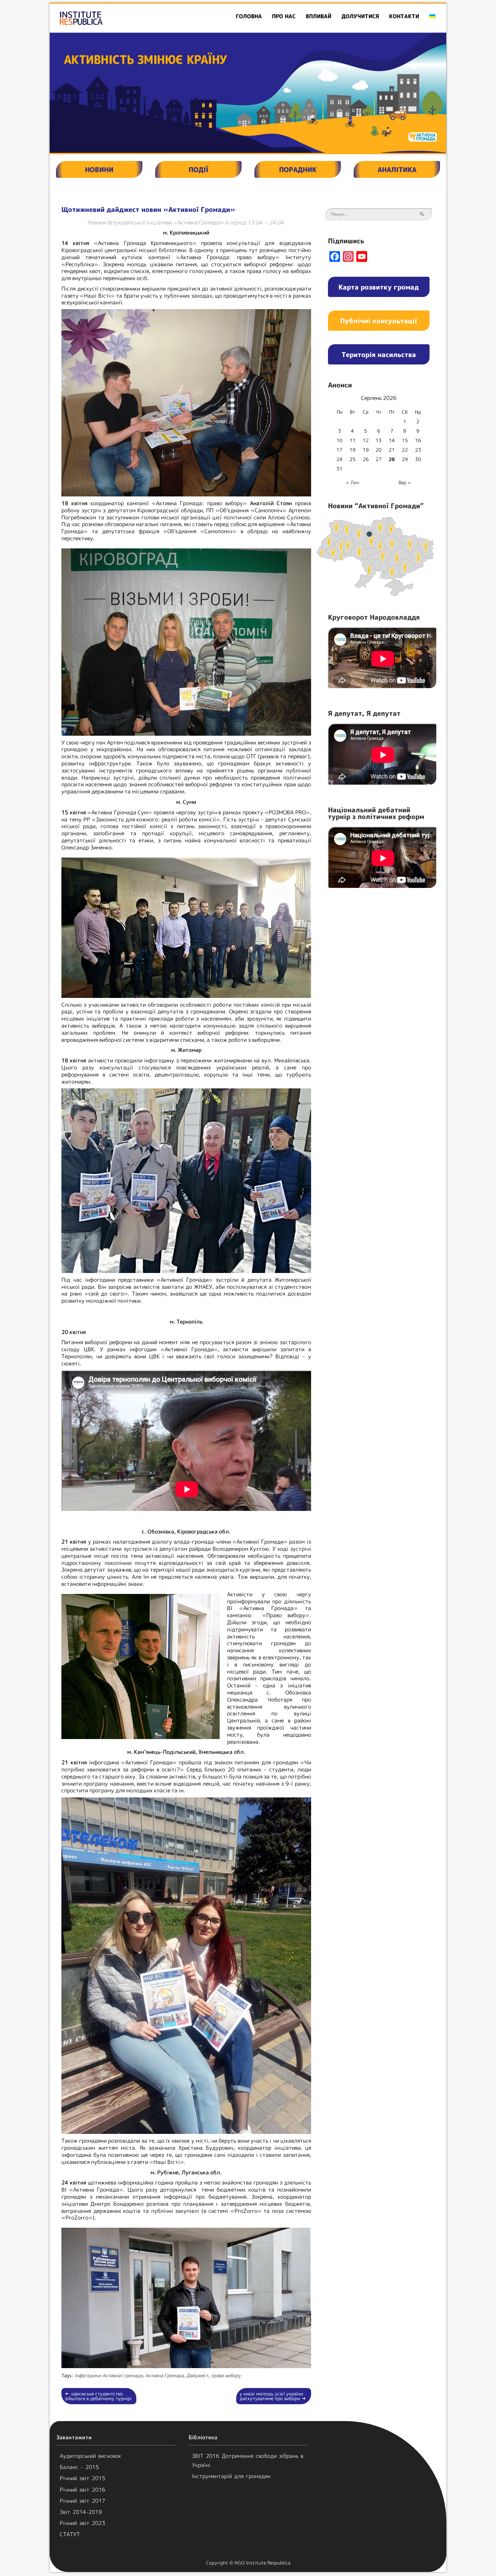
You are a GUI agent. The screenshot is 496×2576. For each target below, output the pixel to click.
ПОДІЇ (198, 169)
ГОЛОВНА (249, 16)
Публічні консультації (379, 321)
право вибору (226, 2375)
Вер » (405, 482)
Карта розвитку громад (379, 287)
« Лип (353, 482)
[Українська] (432, 16)
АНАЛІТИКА (397, 169)
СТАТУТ (70, 2534)
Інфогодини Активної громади (108, 2375)
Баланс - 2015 (79, 2467)
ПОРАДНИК (298, 169)
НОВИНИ (99, 169)
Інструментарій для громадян (231, 2476)
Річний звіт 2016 (82, 2490)
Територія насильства (379, 354)
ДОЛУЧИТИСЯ (360, 16)
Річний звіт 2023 (82, 2523)
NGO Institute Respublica (262, 2563)
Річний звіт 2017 (82, 2501)
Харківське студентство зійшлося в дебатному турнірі (98, 2396)
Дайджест (197, 2375)
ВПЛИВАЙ (319, 16)
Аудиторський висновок (90, 2456)
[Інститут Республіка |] (113, 18)
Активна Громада (164, 2375)
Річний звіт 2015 (82, 2478)
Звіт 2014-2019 (81, 2512)
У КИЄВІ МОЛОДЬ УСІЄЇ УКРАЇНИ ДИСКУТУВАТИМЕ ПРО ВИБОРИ (273, 2396)
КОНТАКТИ (404, 16)
